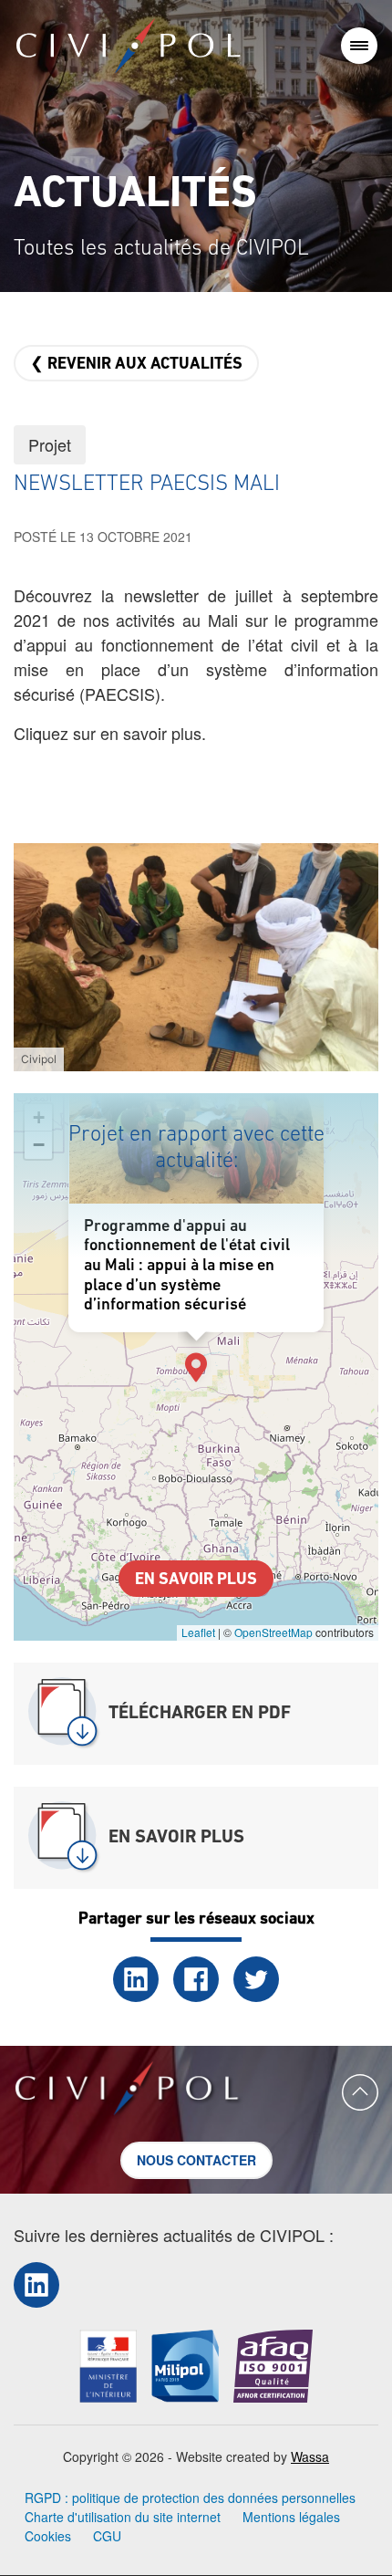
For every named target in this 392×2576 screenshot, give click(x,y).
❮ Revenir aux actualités (136, 365)
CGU (107, 2536)
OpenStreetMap (273, 1632)
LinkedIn (136, 1979)
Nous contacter (196, 2160)
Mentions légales (291, 2517)
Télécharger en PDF (200, 1714)
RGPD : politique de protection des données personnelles (190, 2498)
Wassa (310, 2456)
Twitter (256, 1979)
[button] (196, 955)
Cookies (48, 2536)
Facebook (196, 1979)
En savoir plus (196, 1580)
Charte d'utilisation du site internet (123, 2517)
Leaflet (198, 1632)
